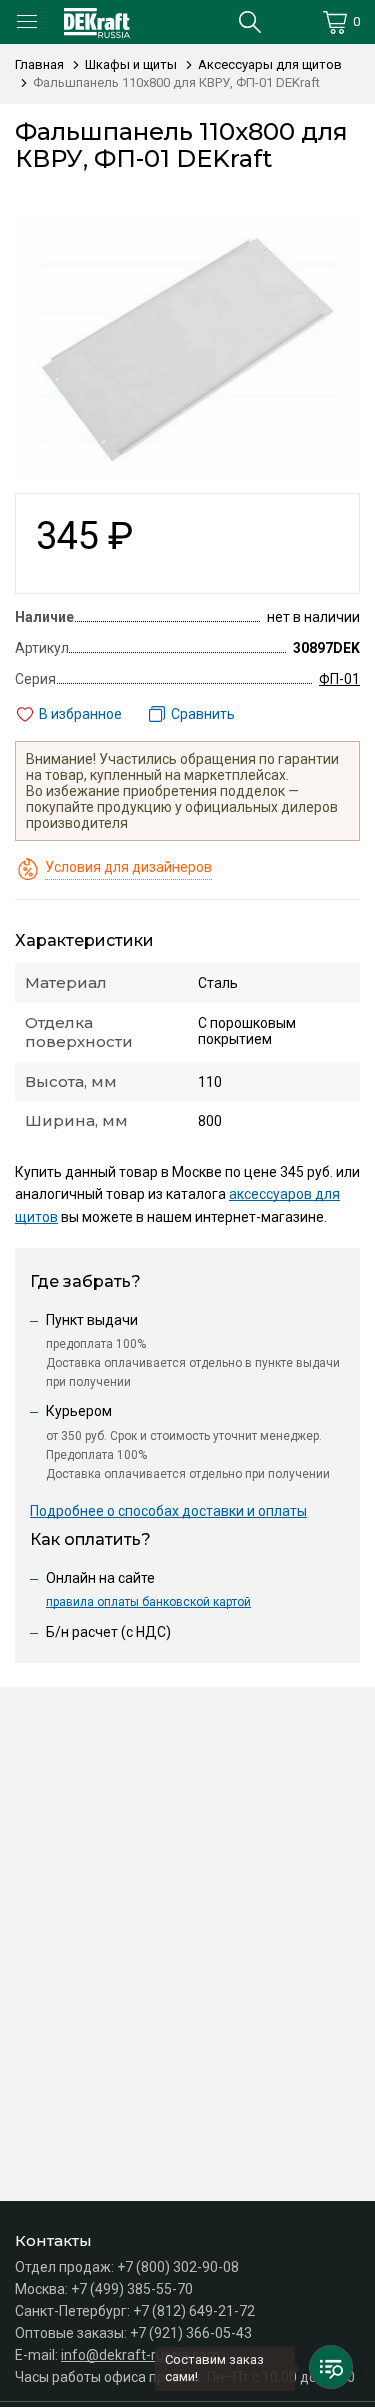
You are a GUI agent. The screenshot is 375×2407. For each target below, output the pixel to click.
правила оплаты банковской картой (148, 1602)
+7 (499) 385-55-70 (132, 2289)
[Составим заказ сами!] (331, 2367)
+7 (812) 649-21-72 (194, 2311)
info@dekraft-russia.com (140, 2355)
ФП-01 (339, 679)
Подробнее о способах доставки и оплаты (168, 1511)
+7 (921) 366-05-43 (191, 2333)
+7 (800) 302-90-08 (178, 2267)
